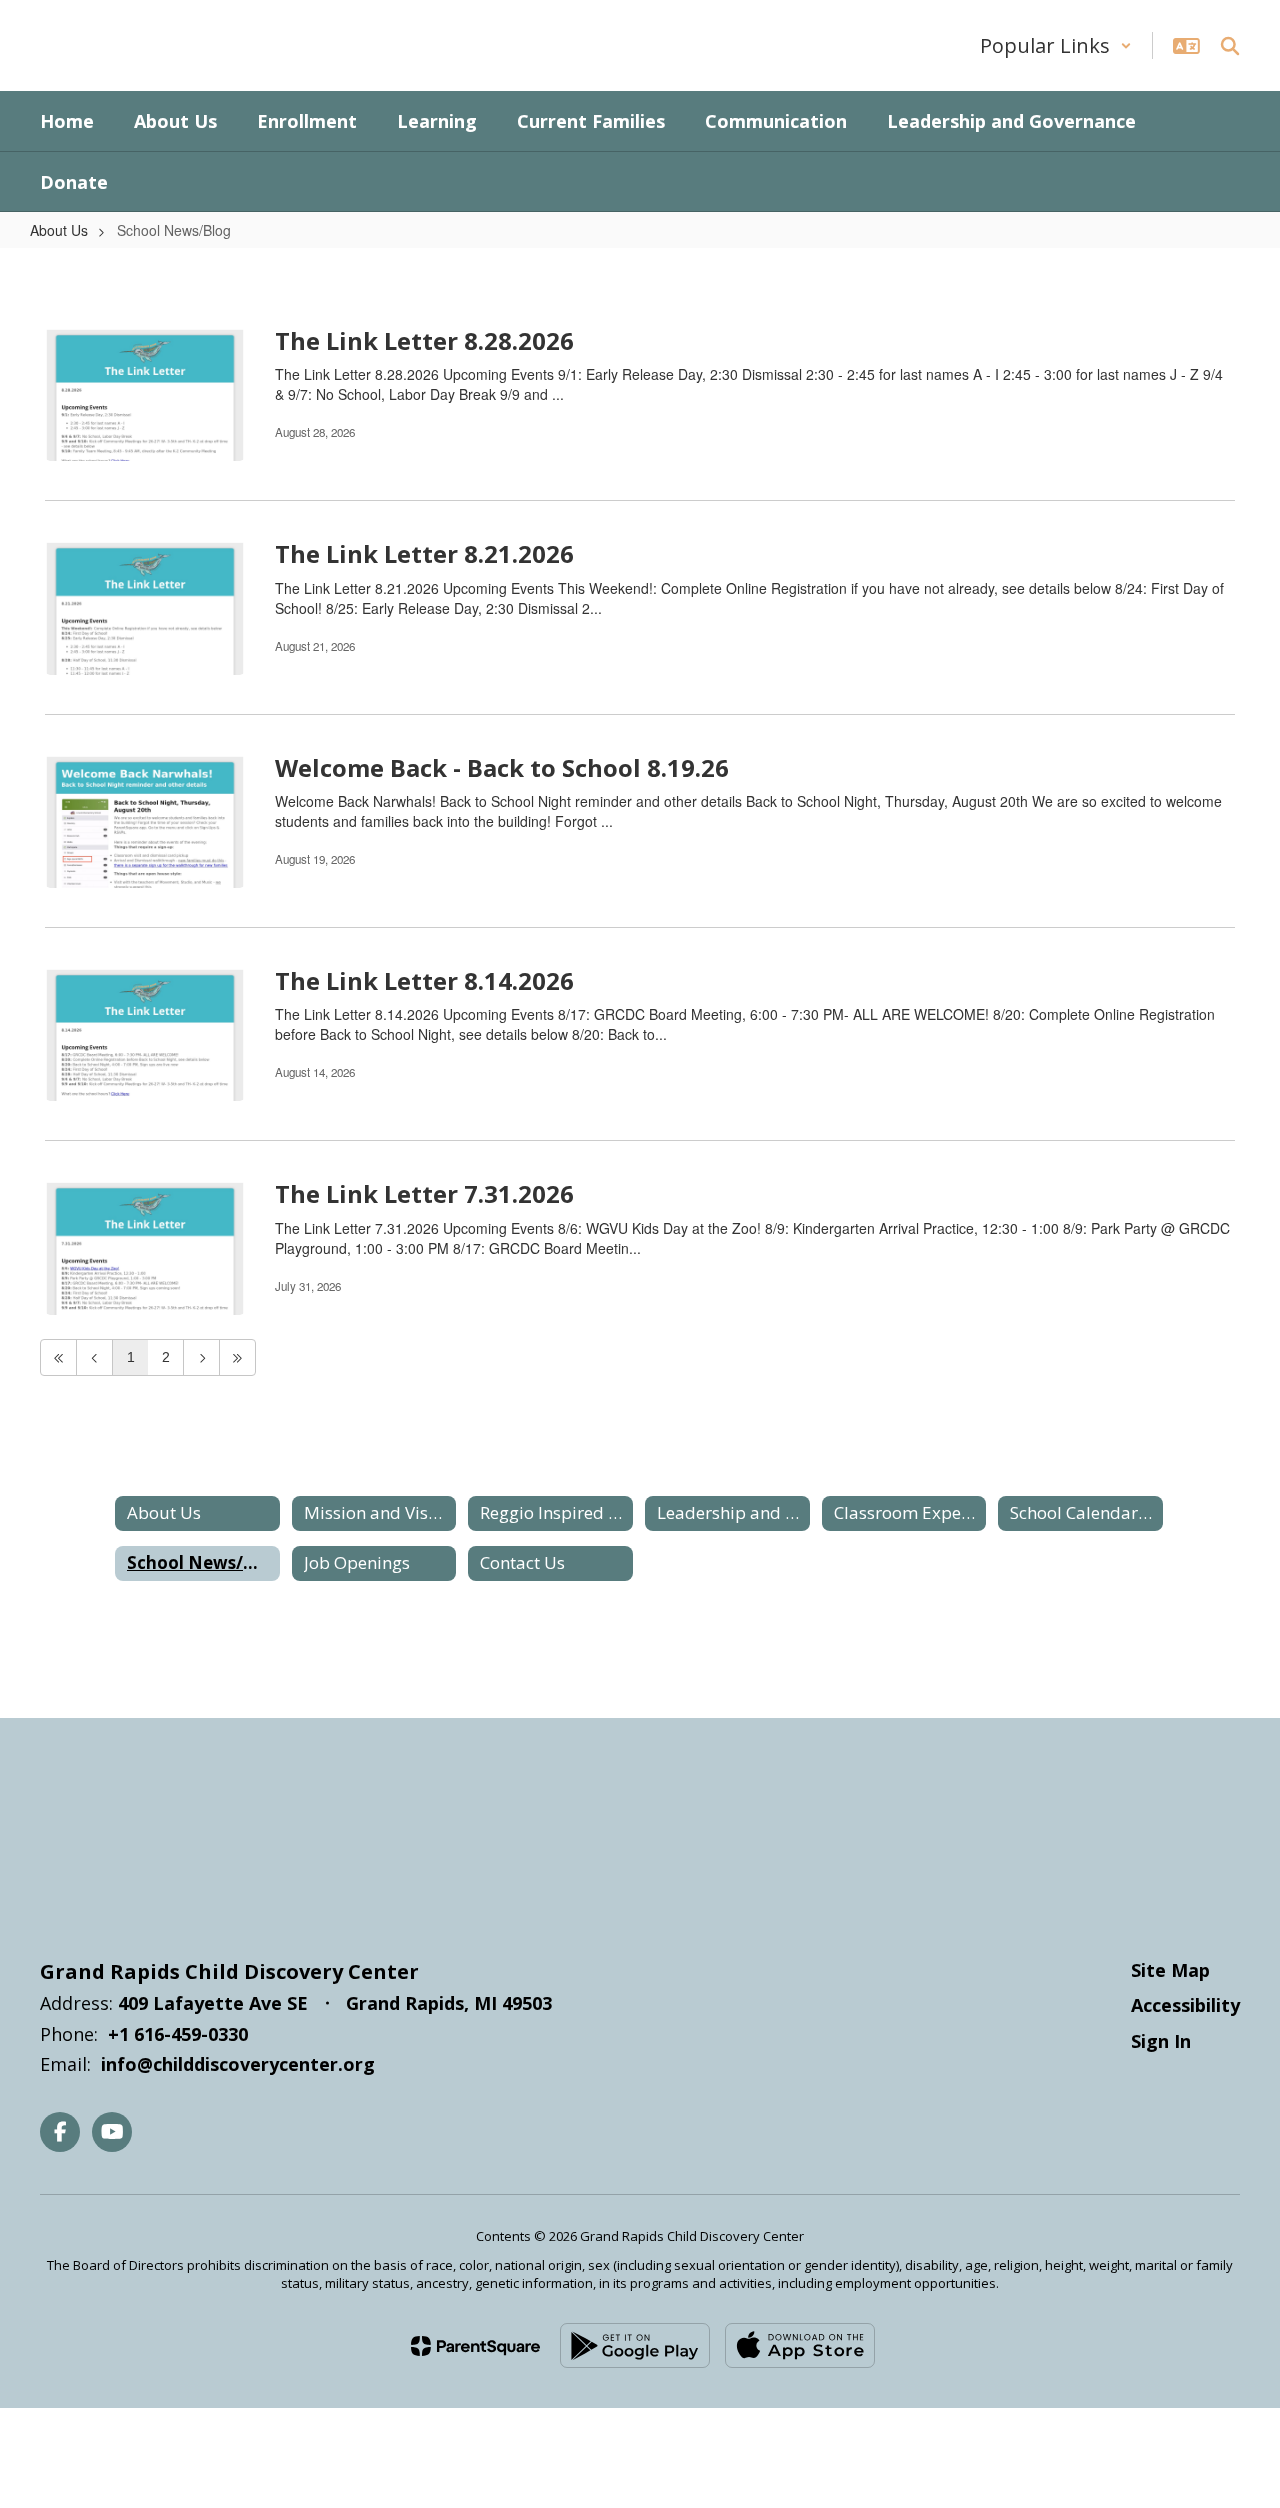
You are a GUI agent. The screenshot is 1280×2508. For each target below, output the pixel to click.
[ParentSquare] (475, 2346)
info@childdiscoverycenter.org (238, 2064)
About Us (59, 230)
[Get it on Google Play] (635, 2345)
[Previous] (94, 1357)
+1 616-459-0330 (178, 2034)
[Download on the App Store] (800, 2345)
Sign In (1161, 2041)
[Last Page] (237, 1357)
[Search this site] (1230, 46)
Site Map (1170, 1970)
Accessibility (1185, 2005)
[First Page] (58, 1357)
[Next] (201, 1357)
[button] (1056, 45)
